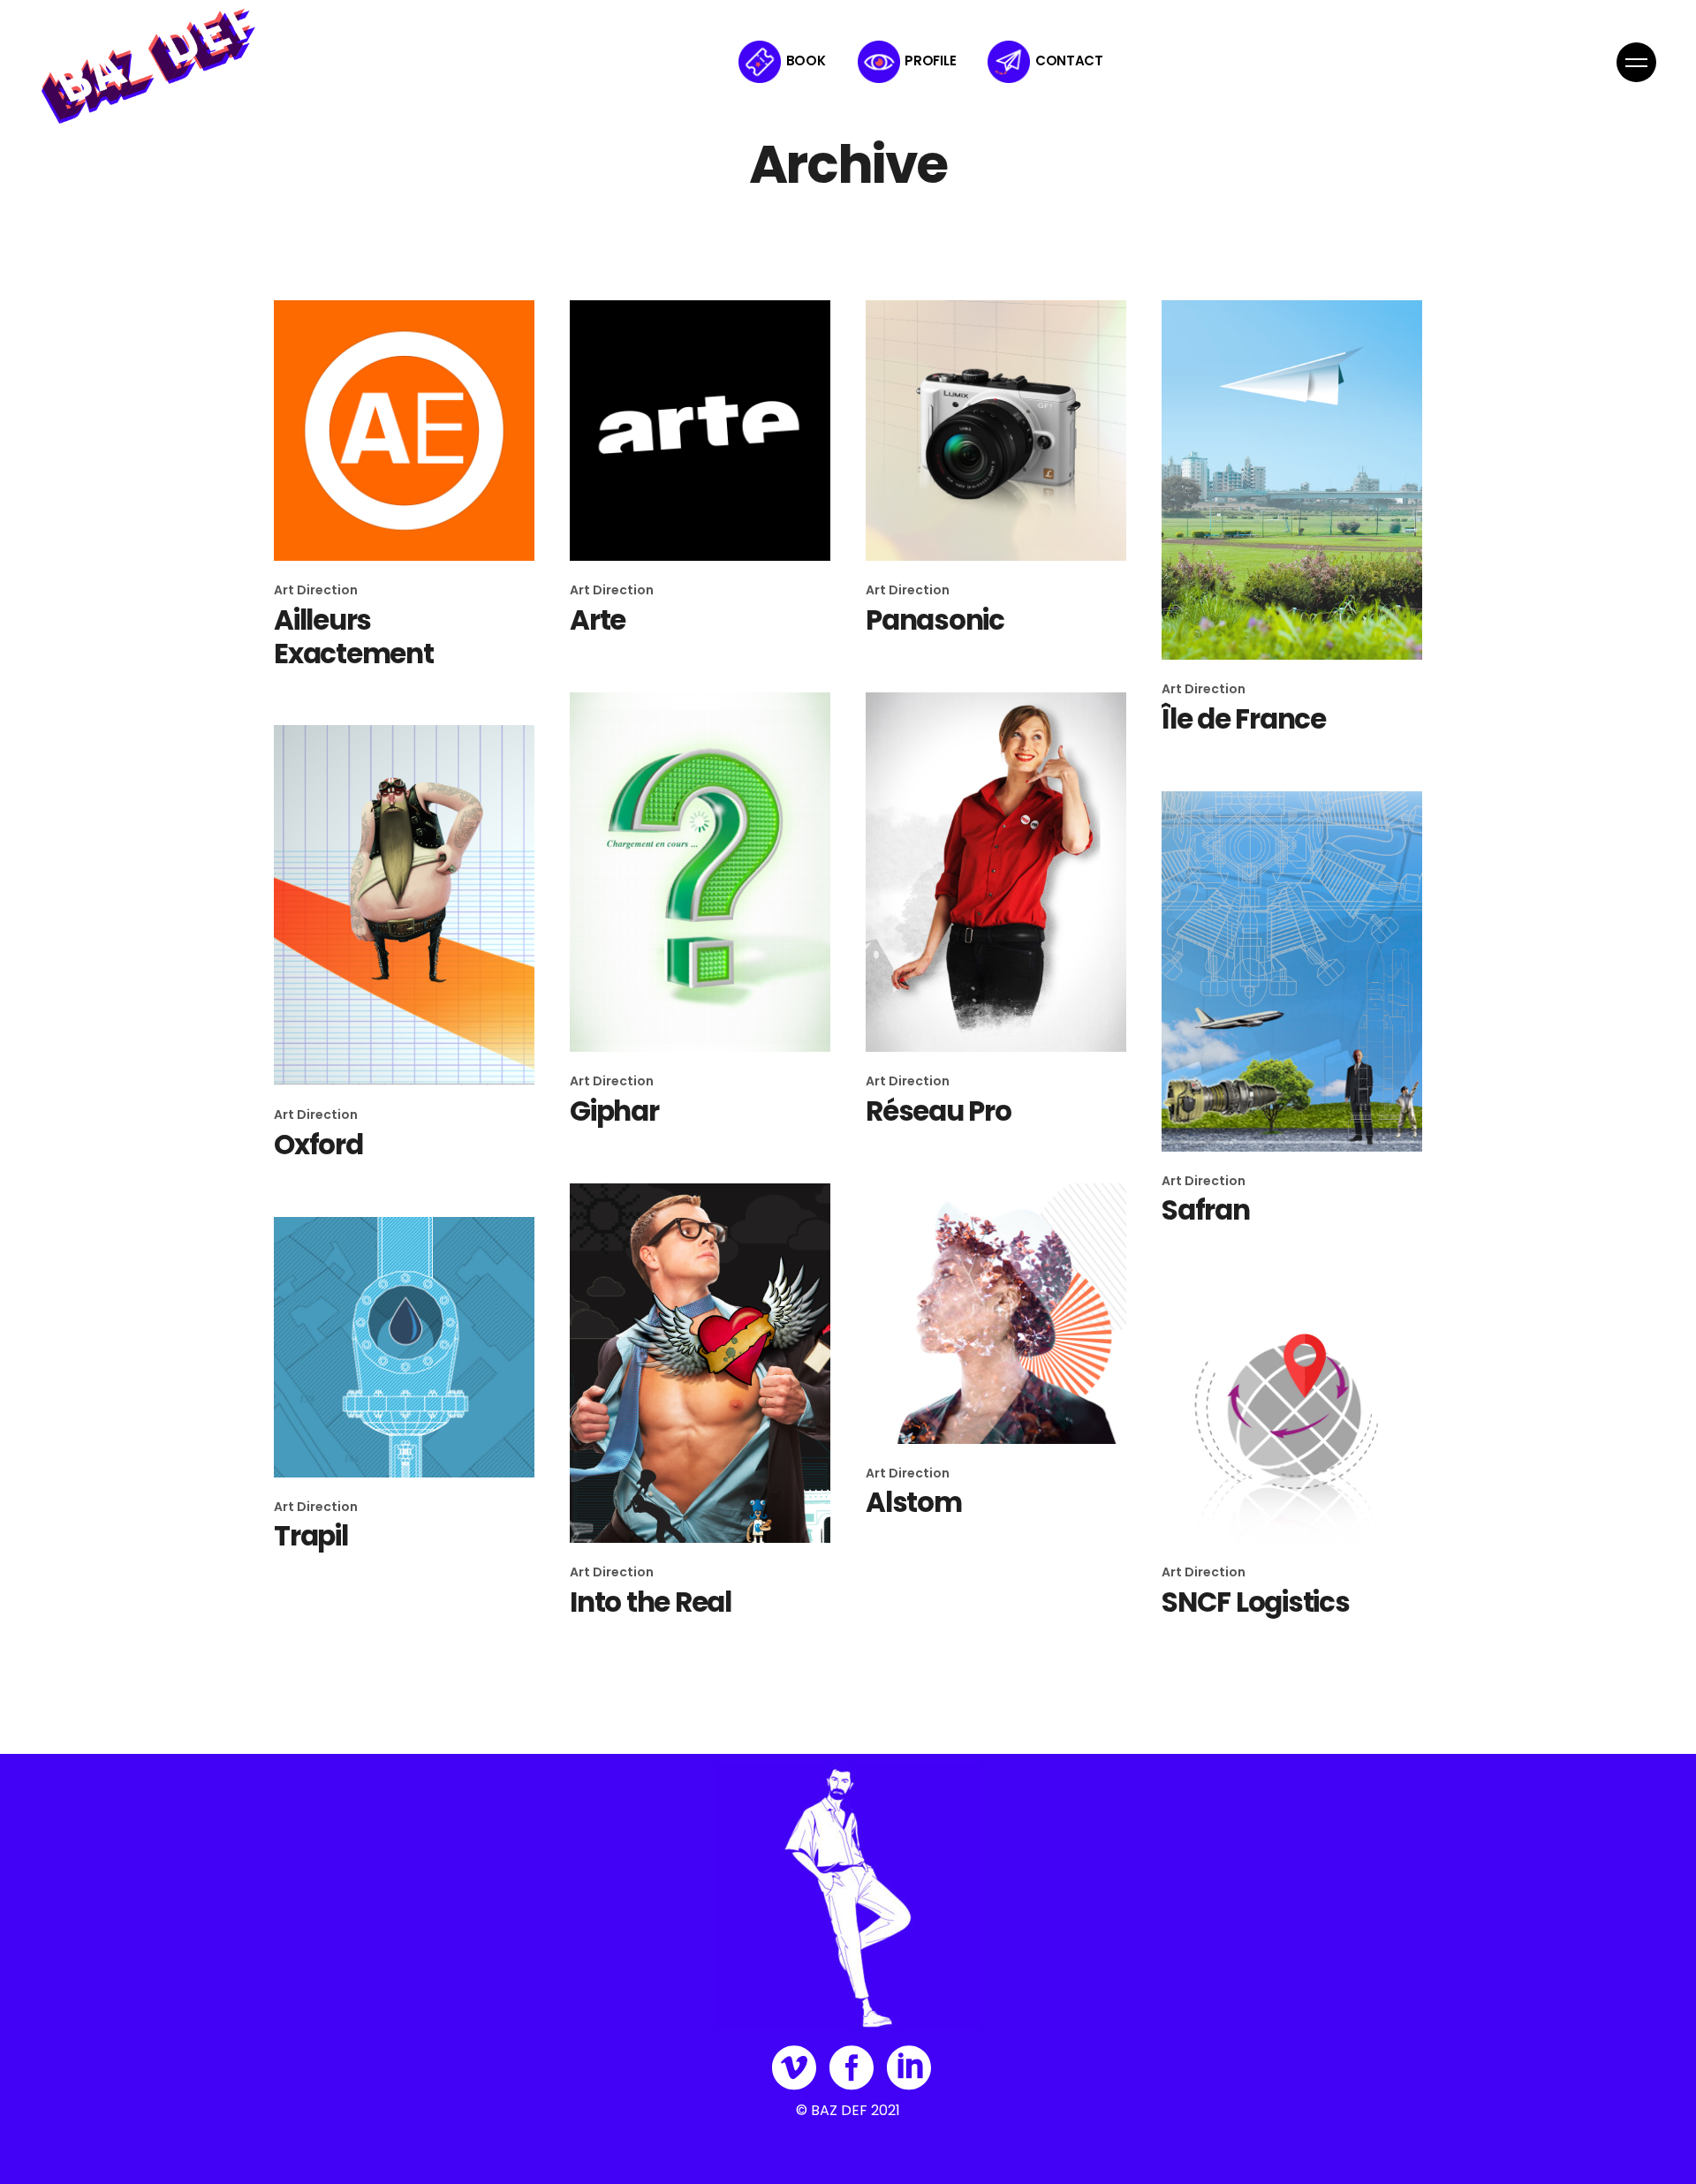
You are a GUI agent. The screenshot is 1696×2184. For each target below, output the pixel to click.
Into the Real (651, 1602)
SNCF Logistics (1256, 1602)
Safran (1206, 1210)
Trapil (311, 1536)
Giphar (614, 1111)
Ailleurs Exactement (354, 637)
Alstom (914, 1502)
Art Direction (316, 590)
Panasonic (935, 620)
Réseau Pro (939, 1111)
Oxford (318, 1145)
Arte (598, 620)
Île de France (1244, 719)
